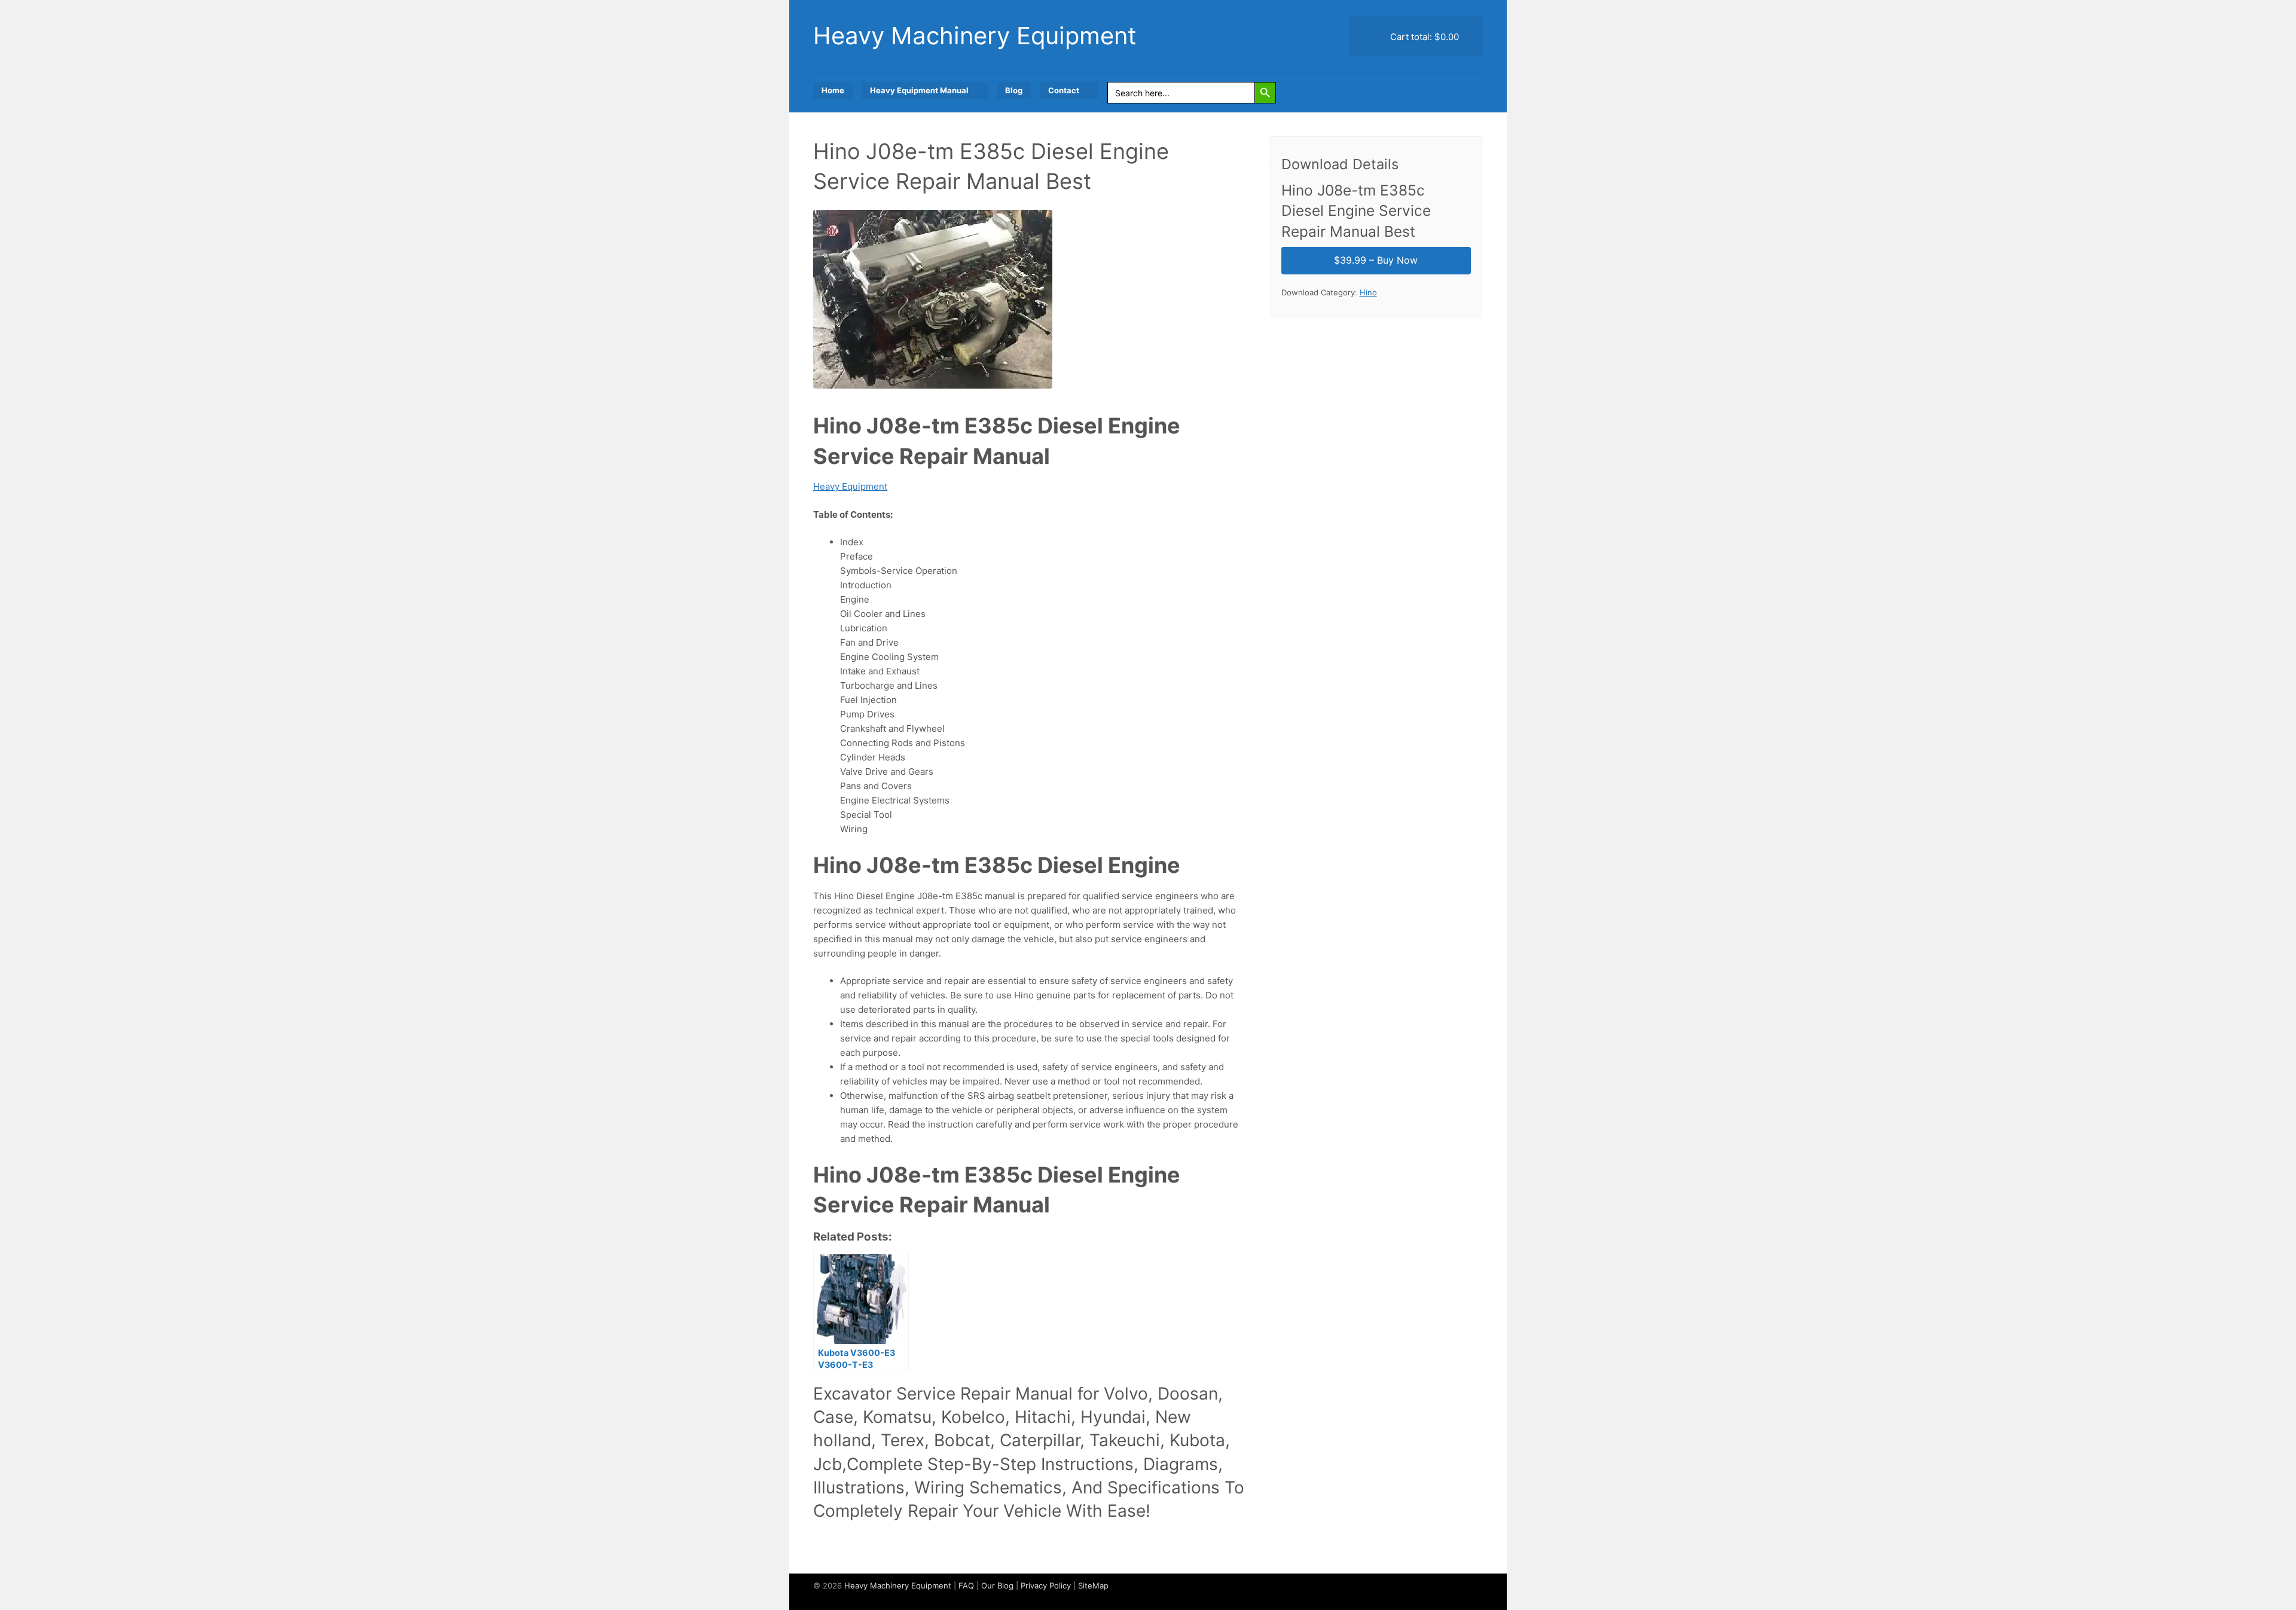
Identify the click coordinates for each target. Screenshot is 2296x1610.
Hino (1368, 292)
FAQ (966, 1585)
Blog (1014, 90)
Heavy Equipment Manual (919, 90)
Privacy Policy (1046, 1585)
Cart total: (1423, 37)
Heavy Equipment (850, 486)
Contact (1064, 90)
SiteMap (1093, 1585)
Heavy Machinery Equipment (975, 36)
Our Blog (997, 1585)
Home (833, 90)
